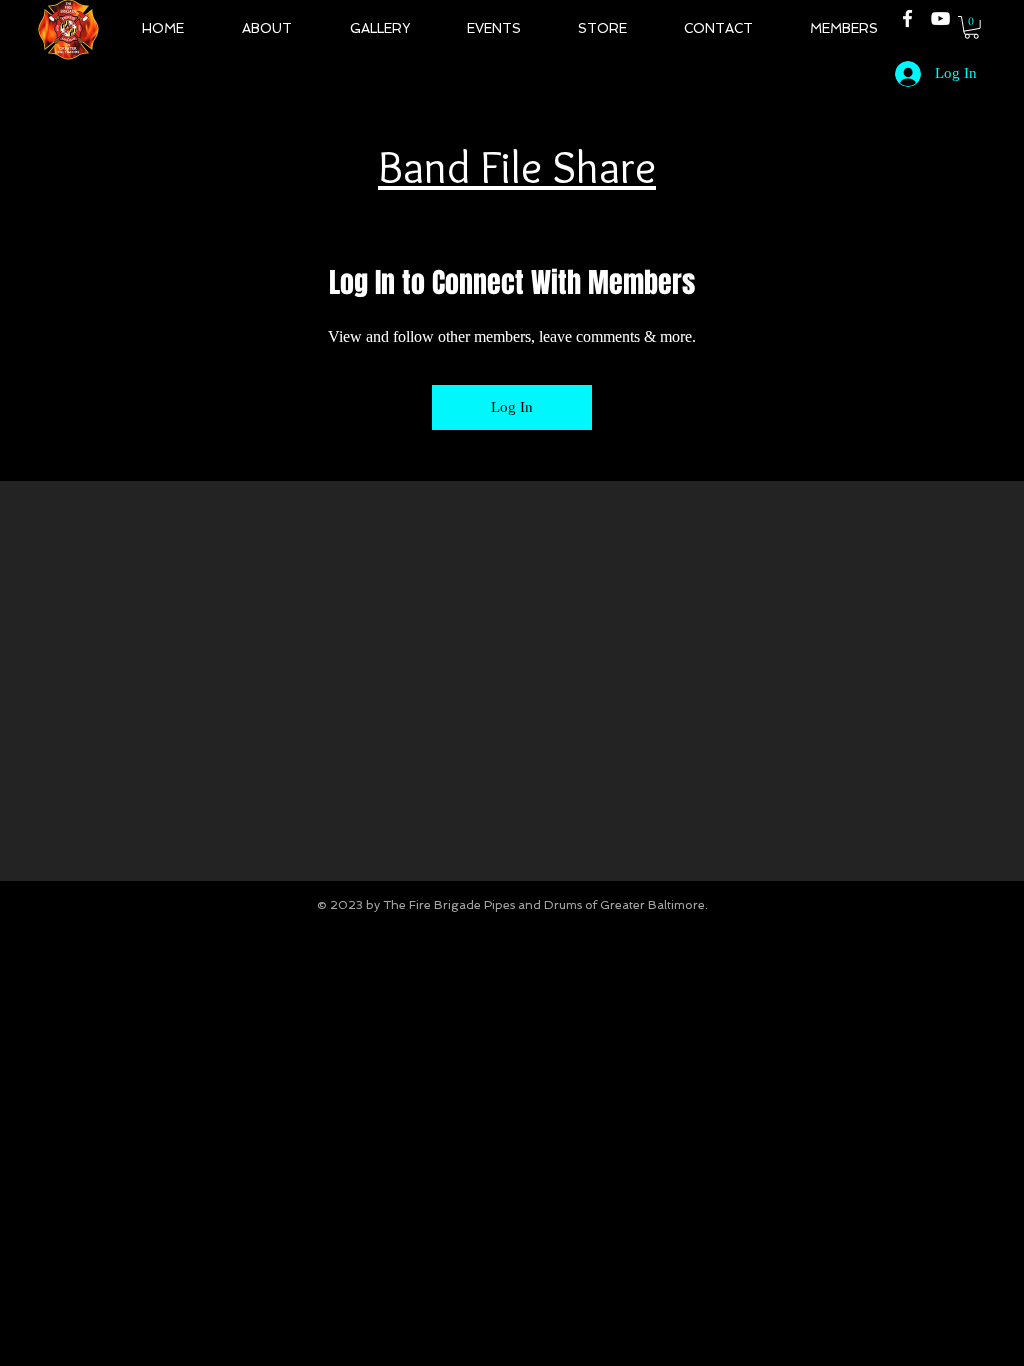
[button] (971, 27)
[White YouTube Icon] (940, 18)
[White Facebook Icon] (907, 18)
